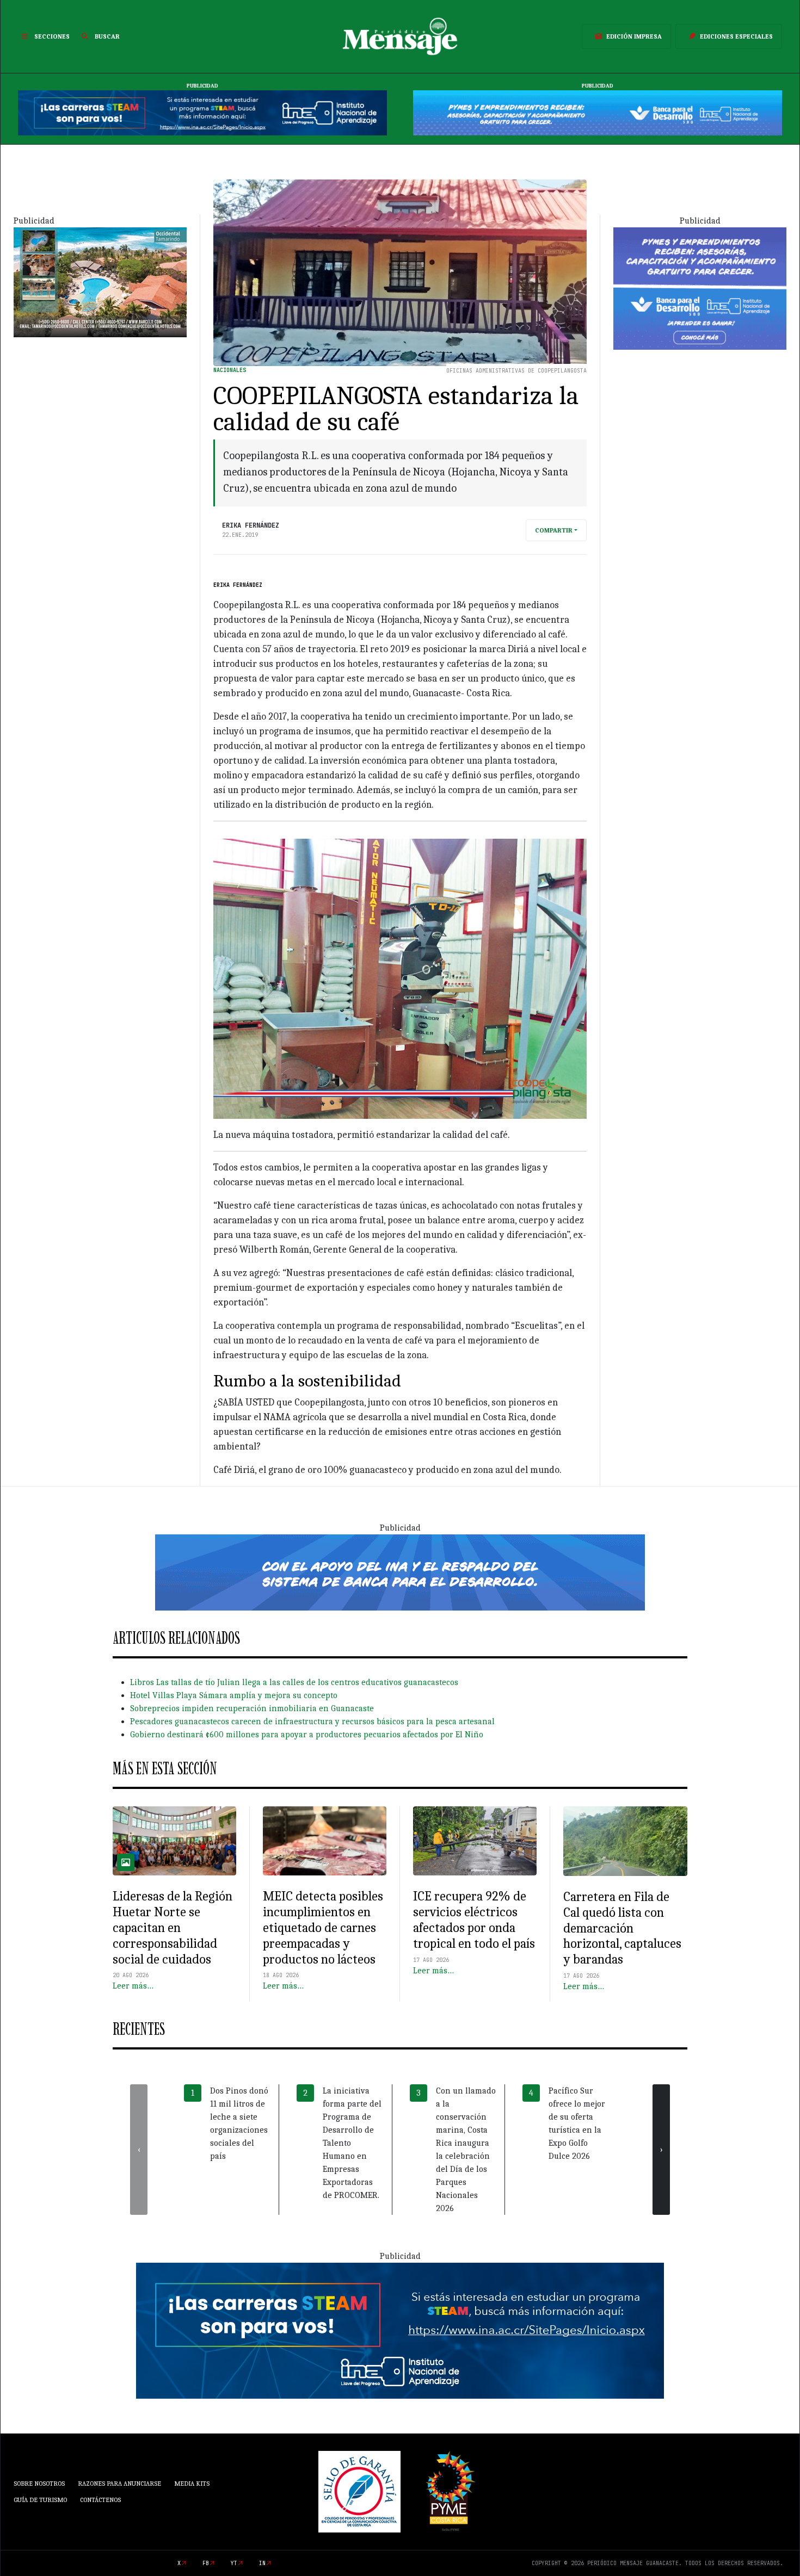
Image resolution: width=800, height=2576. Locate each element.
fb (206, 2563)
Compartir (554, 530)
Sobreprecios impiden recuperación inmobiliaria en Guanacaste (252, 1708)
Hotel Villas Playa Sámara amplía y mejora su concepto (234, 1695)
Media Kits (192, 2484)
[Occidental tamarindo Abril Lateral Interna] (100, 282)
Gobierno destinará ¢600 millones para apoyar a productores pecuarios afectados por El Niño (307, 1735)
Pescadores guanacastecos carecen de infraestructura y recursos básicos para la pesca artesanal (312, 1722)
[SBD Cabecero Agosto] (598, 113)
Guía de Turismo (40, 2500)
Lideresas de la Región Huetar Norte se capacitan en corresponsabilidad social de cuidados (173, 1927)
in (262, 2563)
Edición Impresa (634, 36)
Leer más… (133, 1986)
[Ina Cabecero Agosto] (202, 113)
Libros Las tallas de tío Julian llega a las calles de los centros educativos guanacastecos (294, 1682)
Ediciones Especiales (736, 36)
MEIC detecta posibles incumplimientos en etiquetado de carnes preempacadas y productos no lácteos (323, 1927)
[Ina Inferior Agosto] (400, 2330)
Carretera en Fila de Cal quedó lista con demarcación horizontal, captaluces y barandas (622, 1928)
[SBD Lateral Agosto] (700, 288)
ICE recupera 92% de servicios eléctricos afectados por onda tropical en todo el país (474, 1919)
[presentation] (139, 2150)
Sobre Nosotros (39, 2484)
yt (234, 2563)
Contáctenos (100, 2500)
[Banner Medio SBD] (400, 1571)
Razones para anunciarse (119, 2484)
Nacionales (230, 370)
